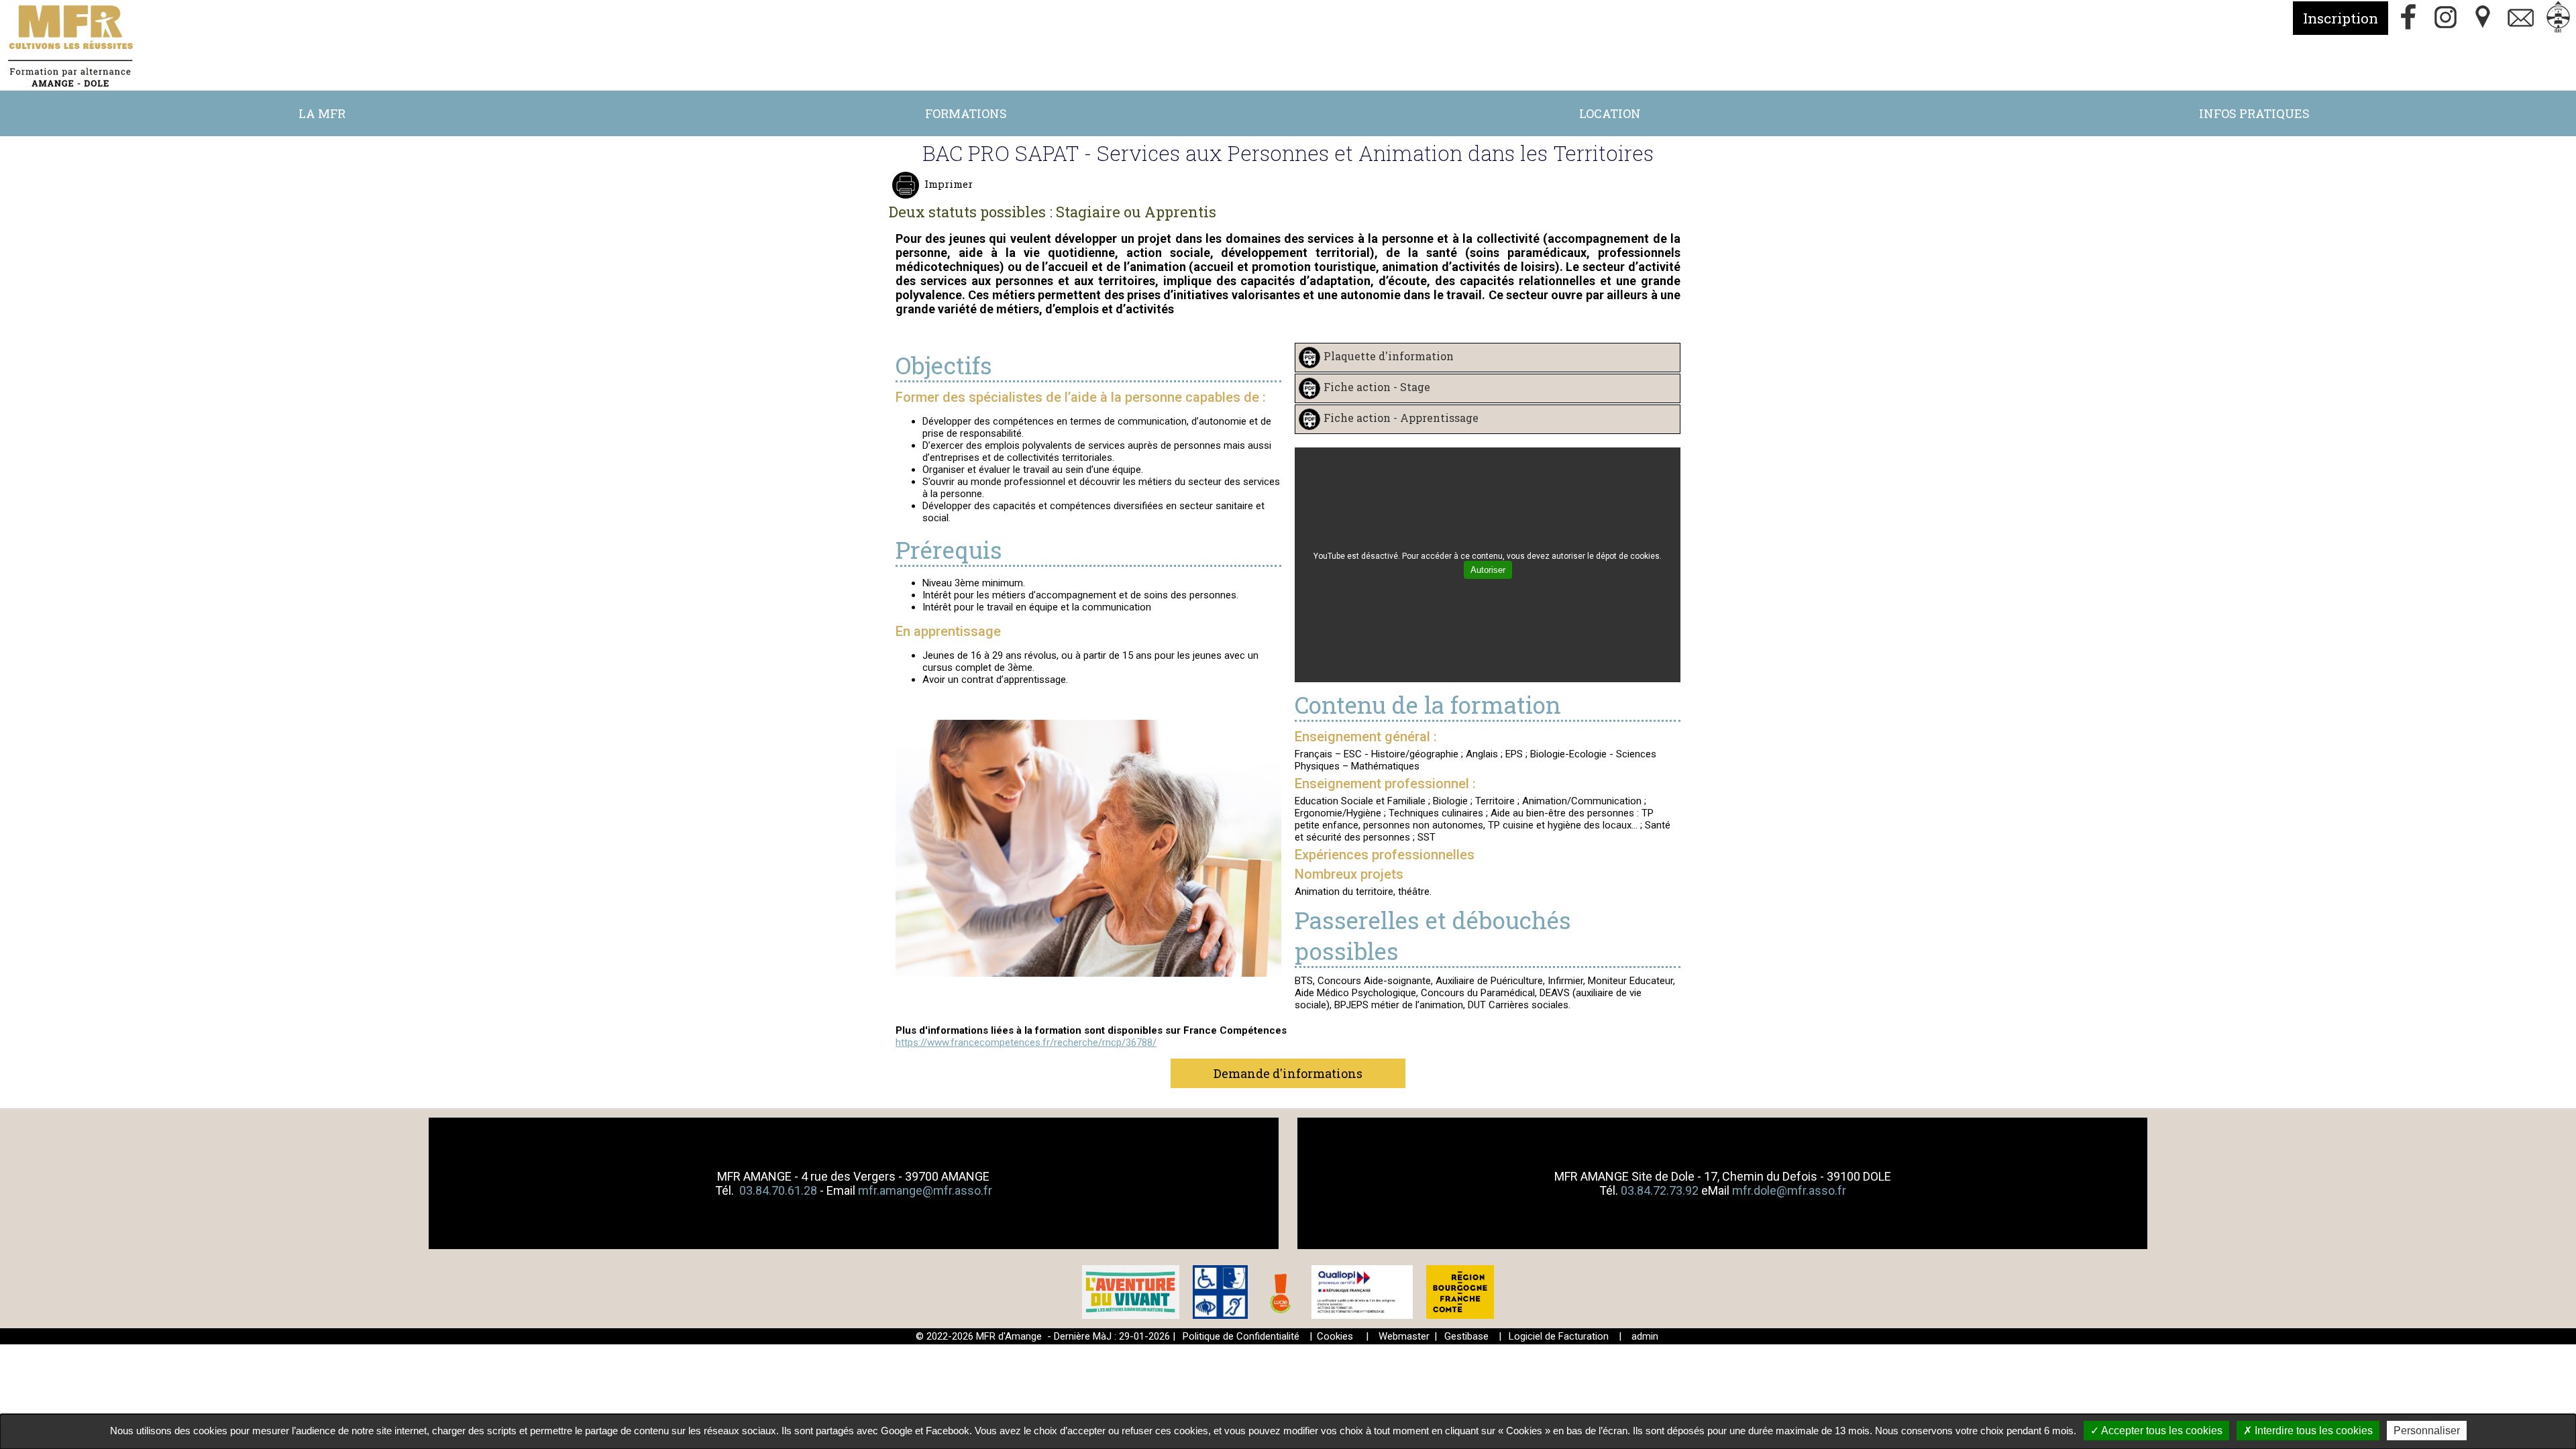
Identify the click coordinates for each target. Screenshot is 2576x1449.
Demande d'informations (1288, 1073)
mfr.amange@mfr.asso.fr (925, 1190)
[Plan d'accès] (2483, 18)
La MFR (322, 113)
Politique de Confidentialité (1241, 1336)
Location (1610, 113)
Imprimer (949, 184)
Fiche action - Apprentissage (1401, 418)
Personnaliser (2427, 1431)
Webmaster (1404, 1336)
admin (1645, 1336)
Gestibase (1466, 1336)
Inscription (2341, 18)
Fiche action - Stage (1377, 387)
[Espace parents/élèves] (2559, 18)
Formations (966, 113)
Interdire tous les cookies (2312, 1431)
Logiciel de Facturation (1559, 1336)
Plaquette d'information (1389, 357)
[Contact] (2521, 18)
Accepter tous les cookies (2161, 1431)
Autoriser (1488, 570)
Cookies (1335, 1336)
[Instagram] (2446, 18)
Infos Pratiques (2254, 113)
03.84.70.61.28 (780, 1190)
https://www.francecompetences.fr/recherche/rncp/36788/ (1026, 1042)
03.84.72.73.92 (1660, 1190)
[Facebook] (2408, 18)
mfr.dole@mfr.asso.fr (1789, 1190)
